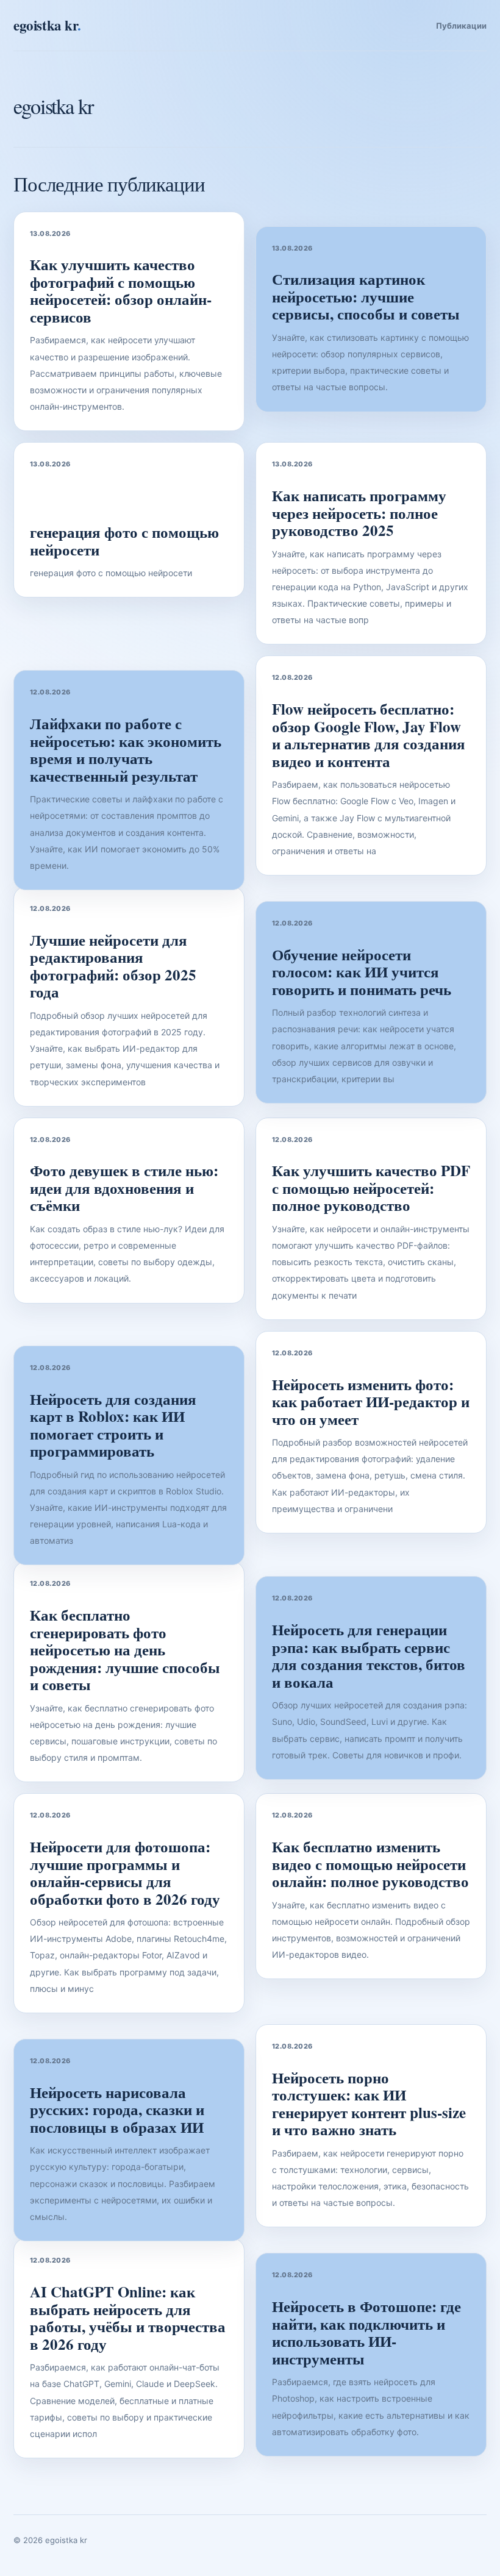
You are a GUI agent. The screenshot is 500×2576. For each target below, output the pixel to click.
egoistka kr (47, 25)
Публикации (461, 26)
